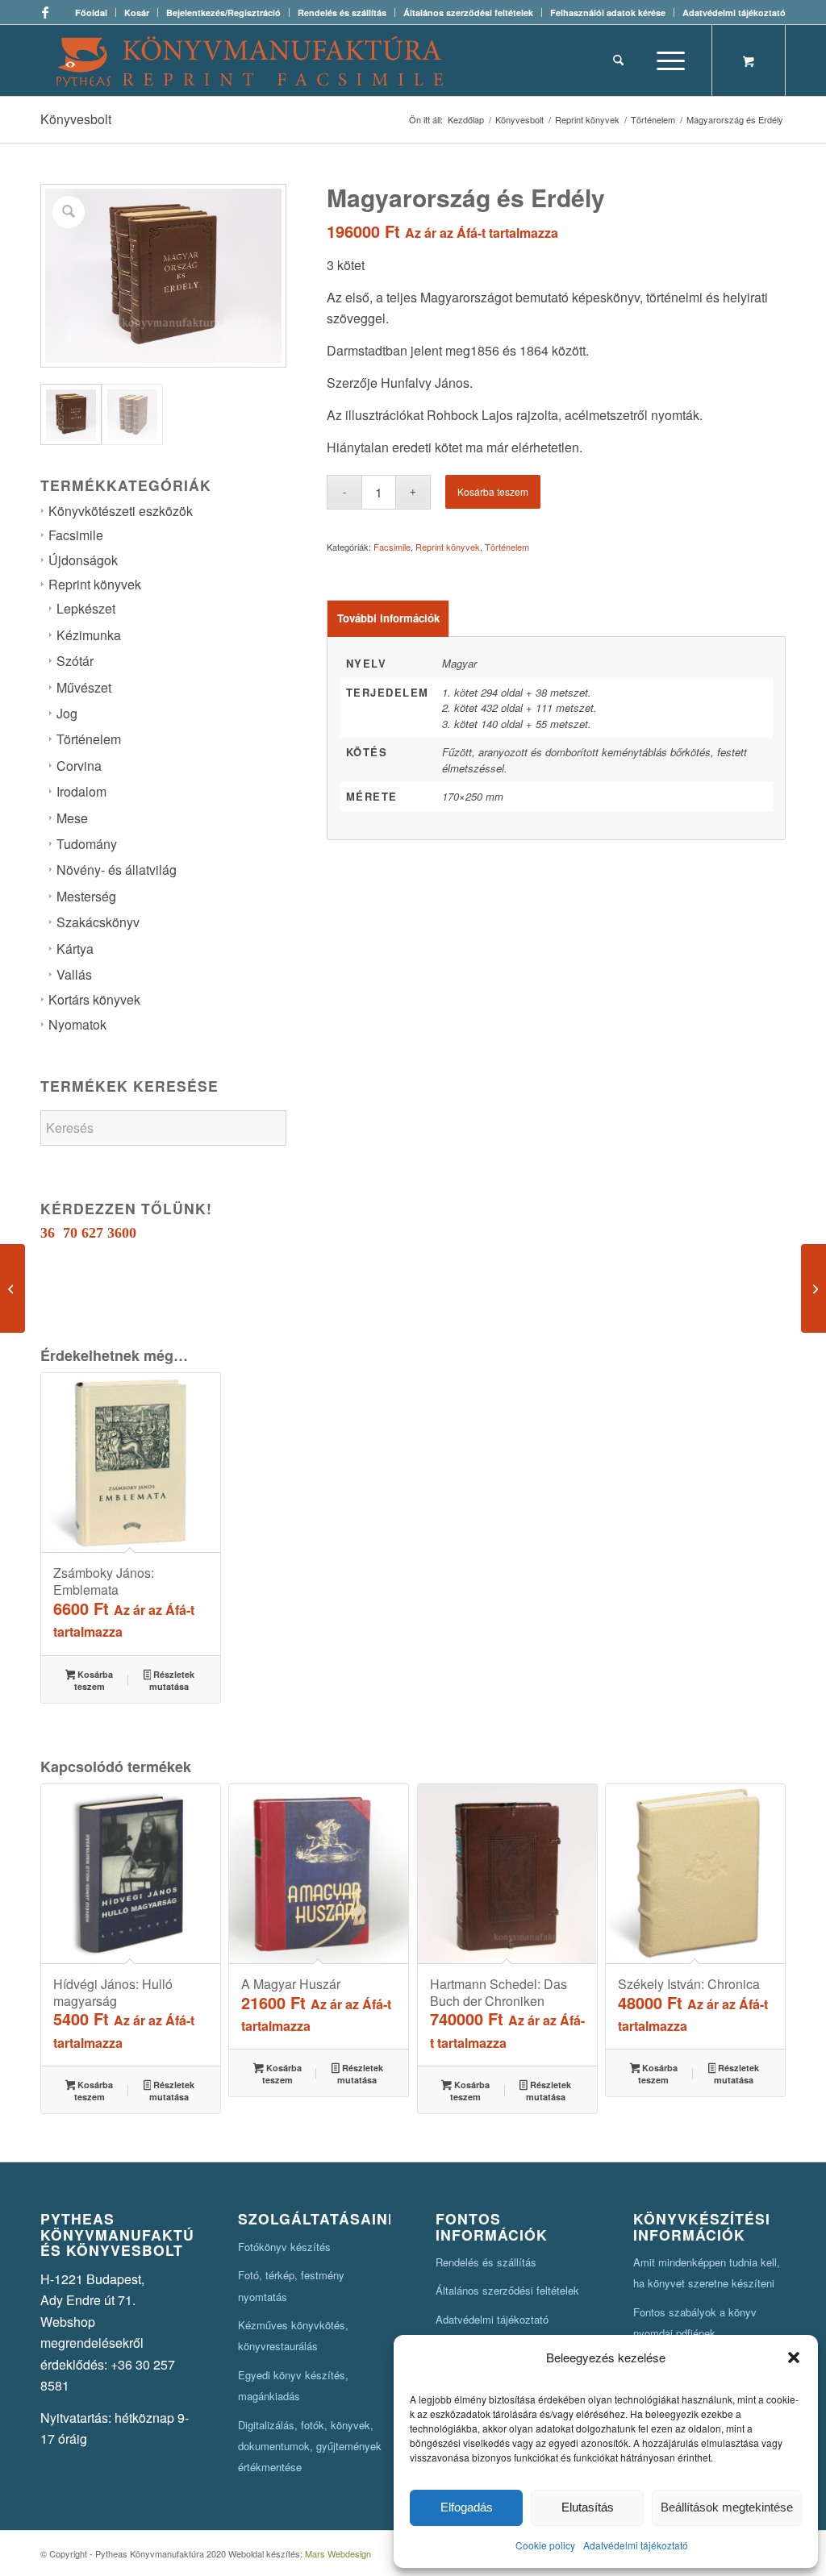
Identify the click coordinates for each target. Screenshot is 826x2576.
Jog (67, 713)
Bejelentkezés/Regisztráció (223, 12)
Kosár (137, 12)
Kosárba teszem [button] (94, 1680)
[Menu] (665, 60)
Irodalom (81, 791)
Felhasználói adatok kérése (608, 12)
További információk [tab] (388, 618)
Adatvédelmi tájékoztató (636, 2545)
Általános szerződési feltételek (468, 12)
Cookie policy (545, 2545)
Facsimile (76, 535)
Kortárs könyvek (94, 999)
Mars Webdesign (338, 2553)
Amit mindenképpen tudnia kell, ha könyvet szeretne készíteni (707, 2272)
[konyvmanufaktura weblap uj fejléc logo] (250, 60)
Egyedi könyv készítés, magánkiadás (293, 2385)
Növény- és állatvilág (117, 870)
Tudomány (87, 844)
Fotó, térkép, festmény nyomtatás (291, 2285)
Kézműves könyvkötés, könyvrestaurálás (293, 2335)
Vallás (74, 974)
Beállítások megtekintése (727, 2507)
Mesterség (86, 896)
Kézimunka (89, 635)
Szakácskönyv (98, 922)
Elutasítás (588, 2507)
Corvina (79, 766)
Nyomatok (77, 1024)
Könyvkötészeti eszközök (121, 511)
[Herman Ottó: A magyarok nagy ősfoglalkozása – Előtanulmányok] (813, 1288)
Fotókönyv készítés (284, 2247)
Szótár (75, 661)
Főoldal (91, 12)
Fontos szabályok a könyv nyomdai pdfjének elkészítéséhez (695, 2333)
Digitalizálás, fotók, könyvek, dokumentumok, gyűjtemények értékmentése (310, 2446)
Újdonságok (83, 560)
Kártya (75, 949)
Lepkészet (86, 608)
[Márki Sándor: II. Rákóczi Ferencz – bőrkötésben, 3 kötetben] (13, 1288)
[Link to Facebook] (45, 12)
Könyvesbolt (76, 119)
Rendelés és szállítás (342, 12)
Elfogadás (467, 2507)
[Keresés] (618, 60)
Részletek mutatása (172, 1680)
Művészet (84, 687)
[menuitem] (92, 12)
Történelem (89, 739)
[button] (794, 2358)
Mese (72, 818)
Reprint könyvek (95, 584)
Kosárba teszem (493, 491)
